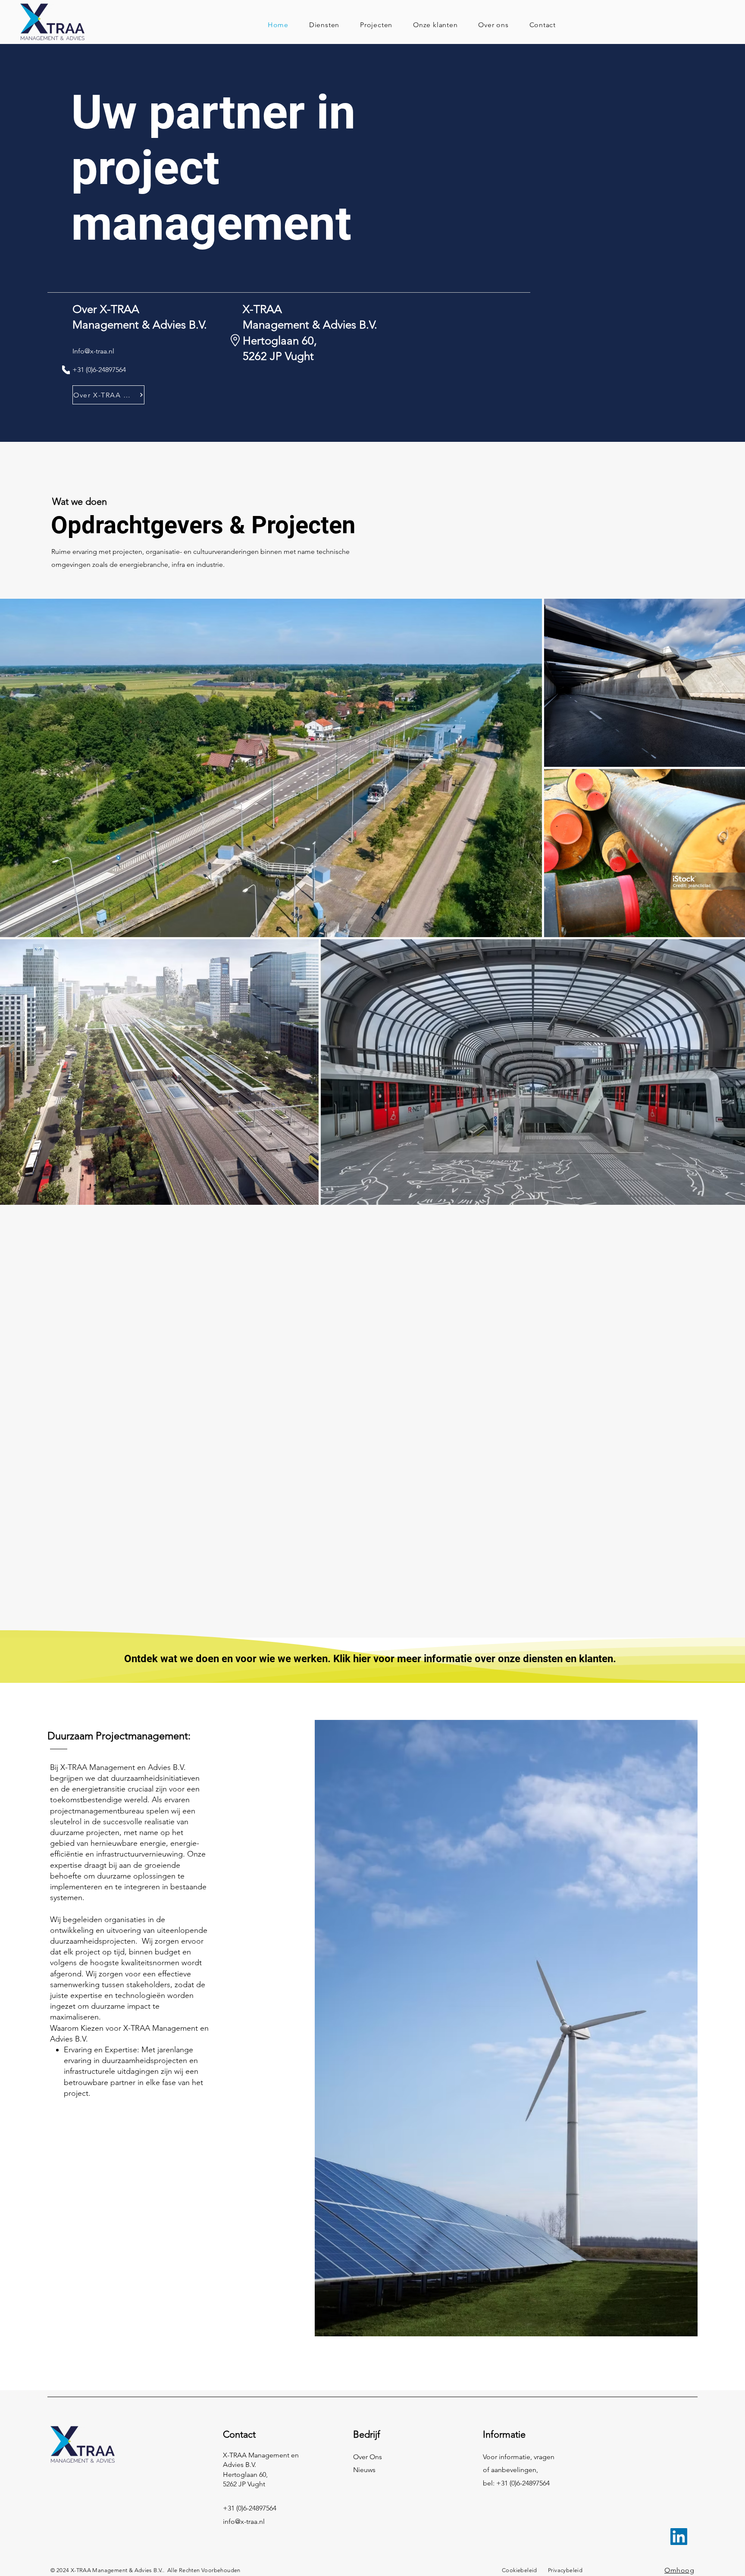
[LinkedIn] (679, 2537)
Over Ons (368, 2457)
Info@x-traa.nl (93, 351)
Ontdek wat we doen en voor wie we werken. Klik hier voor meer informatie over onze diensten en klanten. (370, 1659)
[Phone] (66, 370)
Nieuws (364, 2470)
